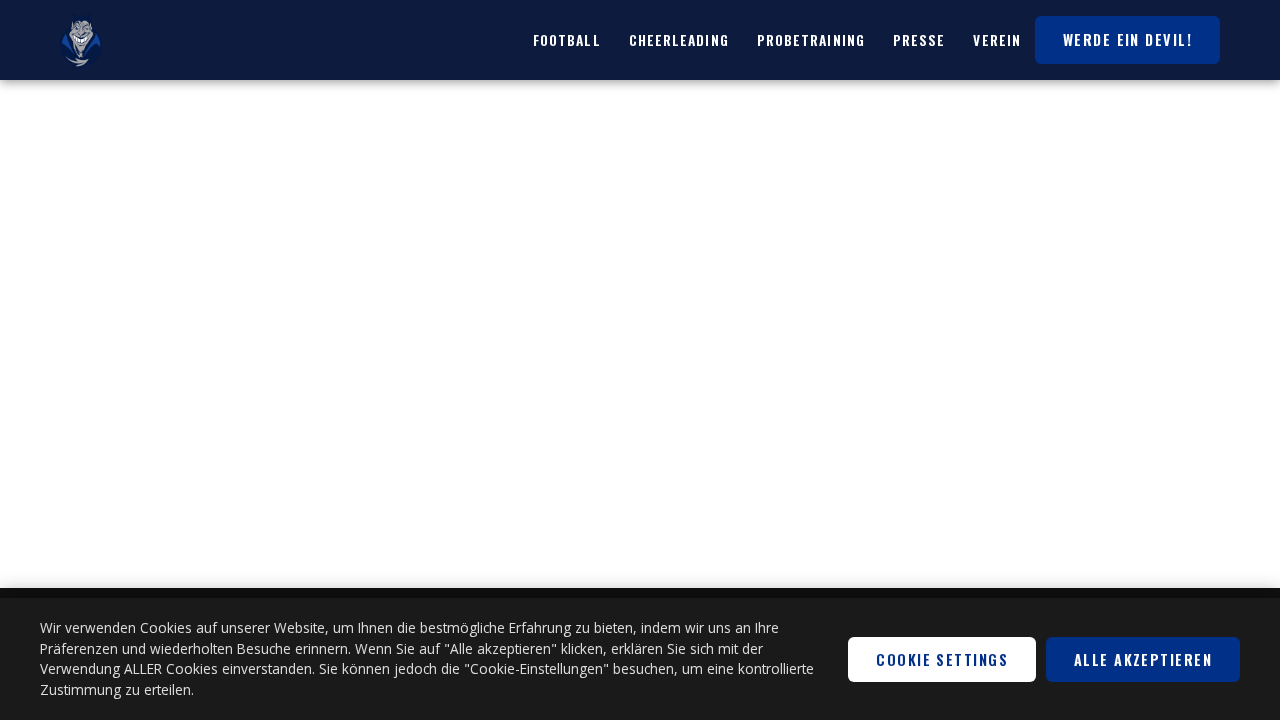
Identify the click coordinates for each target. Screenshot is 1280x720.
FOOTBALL (567, 40)
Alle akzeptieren (1143, 659)
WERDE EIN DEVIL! (1127, 39)
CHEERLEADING (679, 40)
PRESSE (919, 40)
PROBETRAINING (811, 40)
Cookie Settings (942, 659)
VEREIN (997, 40)
